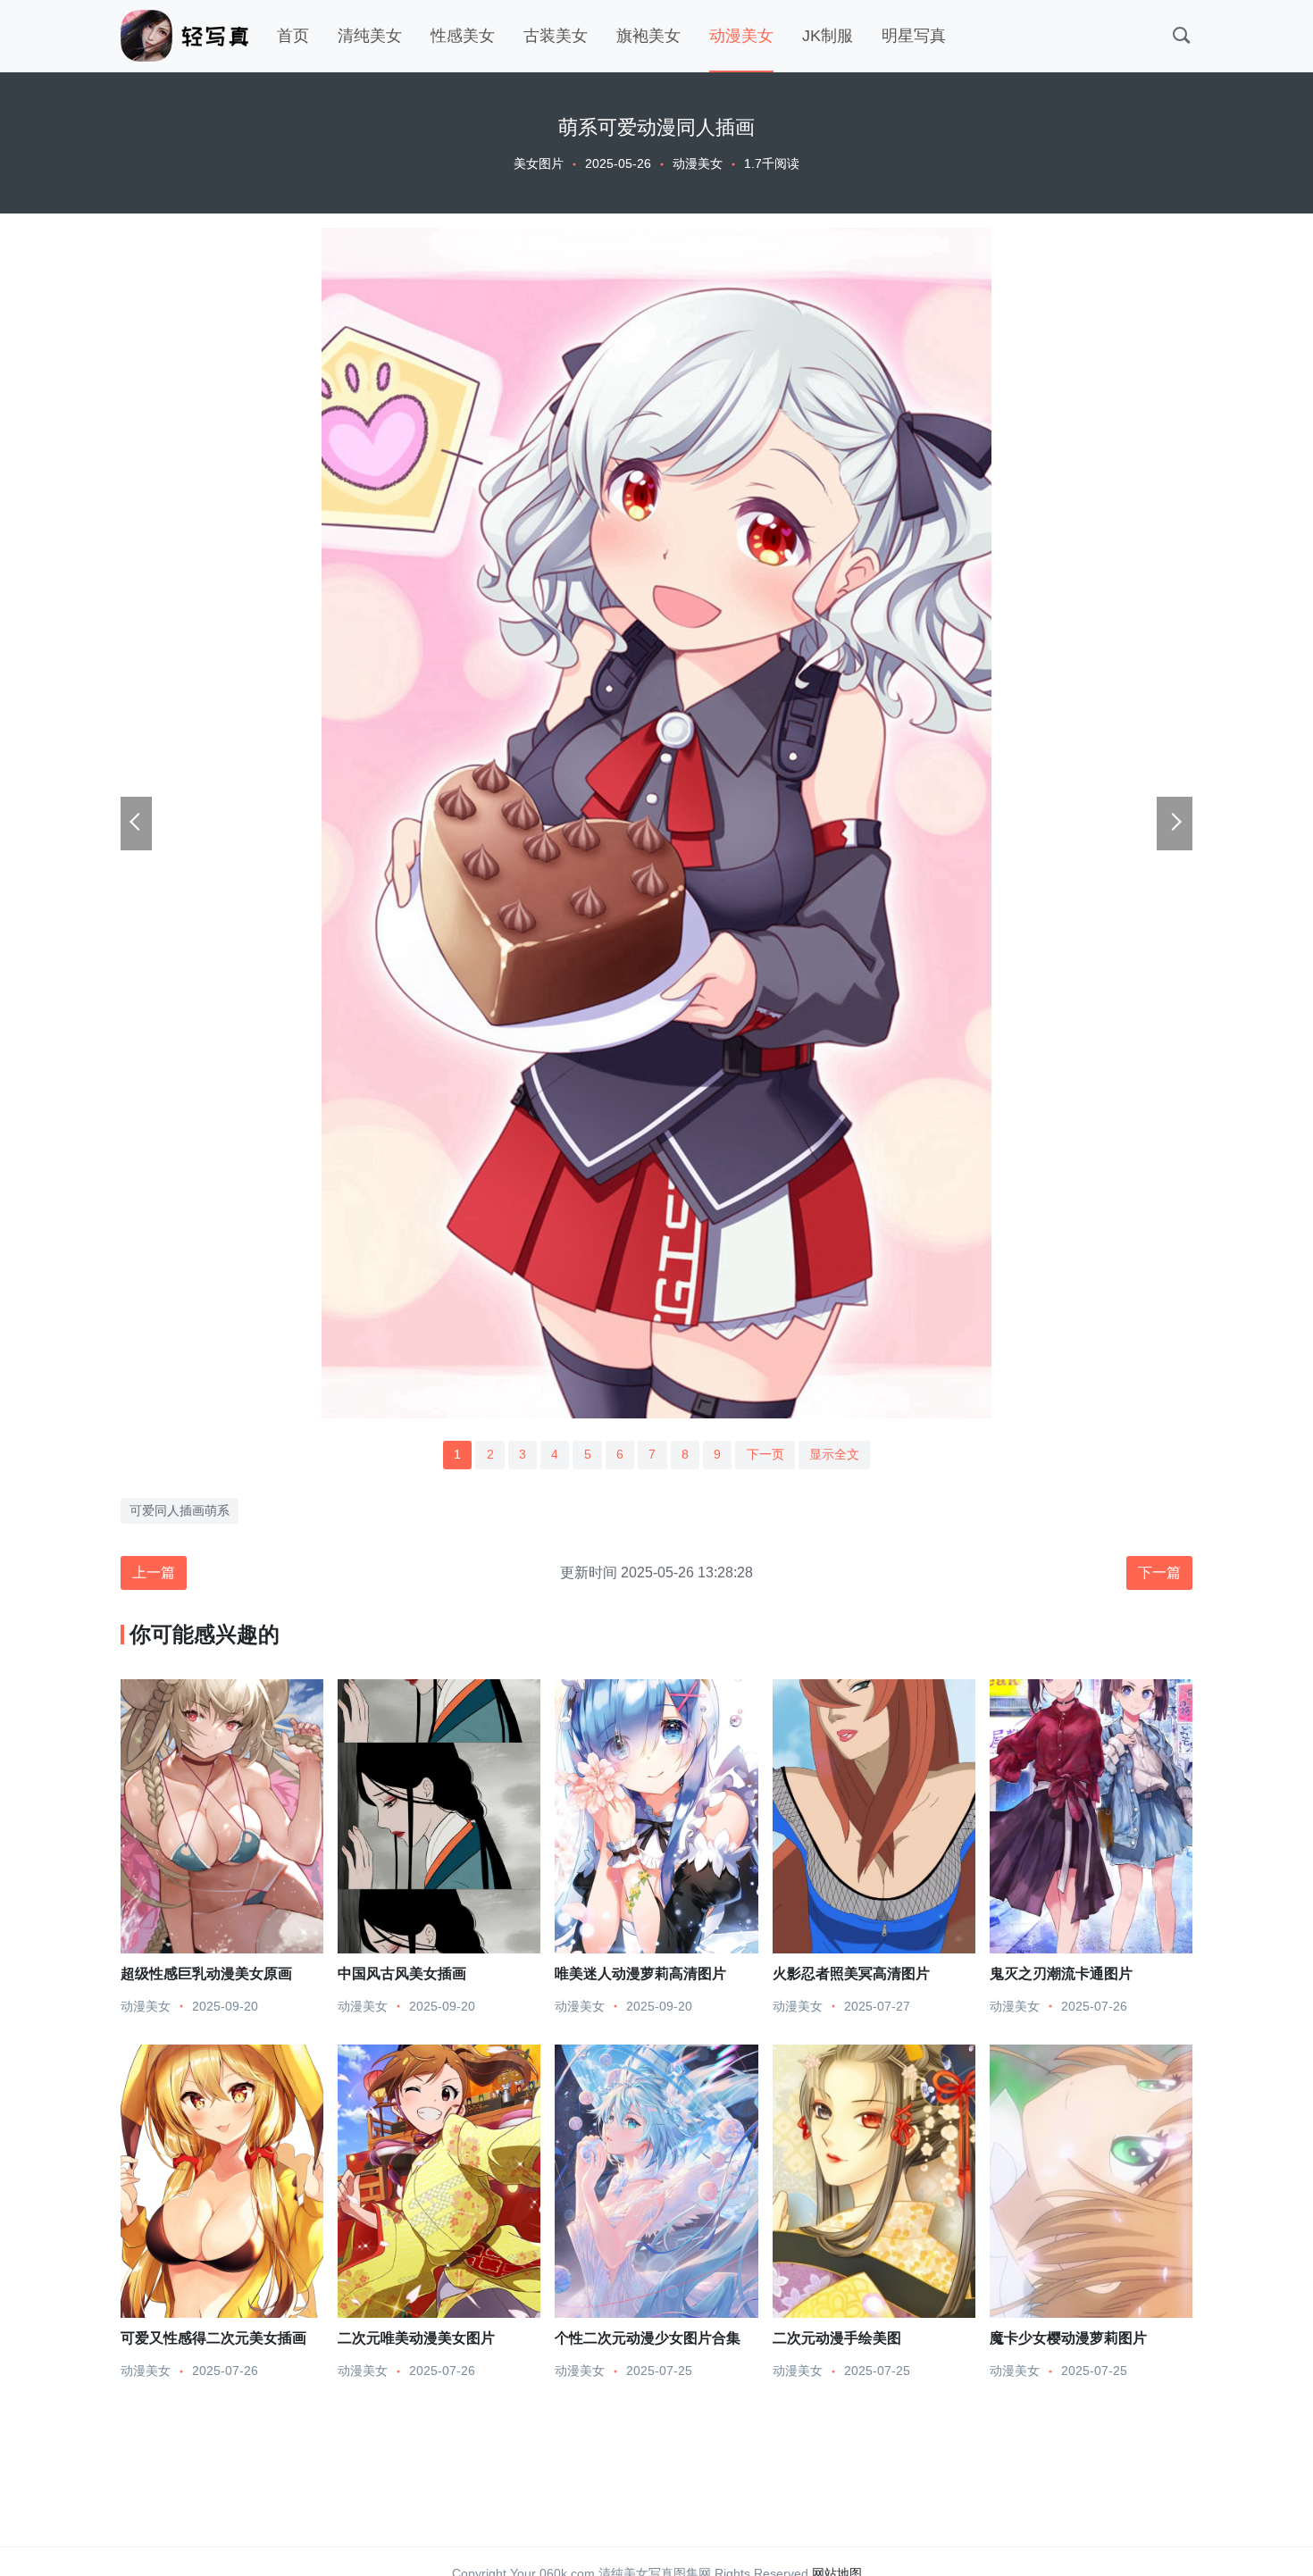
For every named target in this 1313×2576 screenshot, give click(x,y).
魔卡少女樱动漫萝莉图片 (1068, 2338)
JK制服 (828, 36)
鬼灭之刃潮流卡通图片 (1061, 1973)
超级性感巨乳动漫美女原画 (206, 1973)
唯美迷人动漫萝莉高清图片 (640, 1973)
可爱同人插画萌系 (180, 1510)
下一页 (765, 1454)
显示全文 (834, 1454)
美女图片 (539, 163)
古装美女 (556, 36)
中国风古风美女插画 (402, 1973)
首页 (293, 36)
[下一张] (1175, 824)
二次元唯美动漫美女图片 (416, 2338)
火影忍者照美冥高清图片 (851, 1973)
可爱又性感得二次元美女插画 (213, 2338)
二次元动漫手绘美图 (837, 2338)
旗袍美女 (648, 36)
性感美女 (463, 36)
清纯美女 (370, 36)
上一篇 (154, 1572)
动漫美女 (741, 36)
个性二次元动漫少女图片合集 (648, 2338)
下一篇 (1159, 1572)
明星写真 (914, 36)
